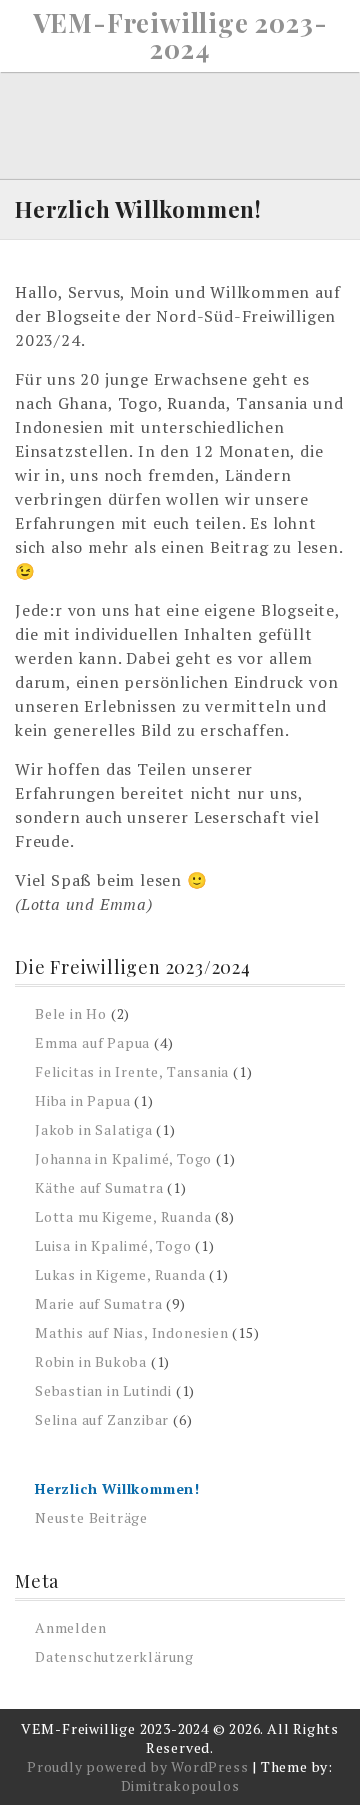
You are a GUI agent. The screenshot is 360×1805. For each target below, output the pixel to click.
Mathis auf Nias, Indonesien (132, 1332)
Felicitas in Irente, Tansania (132, 1071)
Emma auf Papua (92, 1042)
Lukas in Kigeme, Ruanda (120, 1274)
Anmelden (70, 1627)
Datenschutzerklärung (114, 1656)
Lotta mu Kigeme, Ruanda (123, 1216)
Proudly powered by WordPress (137, 1766)
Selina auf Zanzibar (102, 1419)
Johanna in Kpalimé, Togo (123, 1158)
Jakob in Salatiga (94, 1129)
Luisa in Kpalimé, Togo (113, 1245)
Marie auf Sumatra (99, 1303)
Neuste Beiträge (91, 1517)
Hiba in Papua (82, 1100)
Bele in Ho (71, 1013)
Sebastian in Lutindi (103, 1390)
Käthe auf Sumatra (99, 1187)
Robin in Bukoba (91, 1361)
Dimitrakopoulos (180, 1785)
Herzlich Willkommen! (117, 1488)
